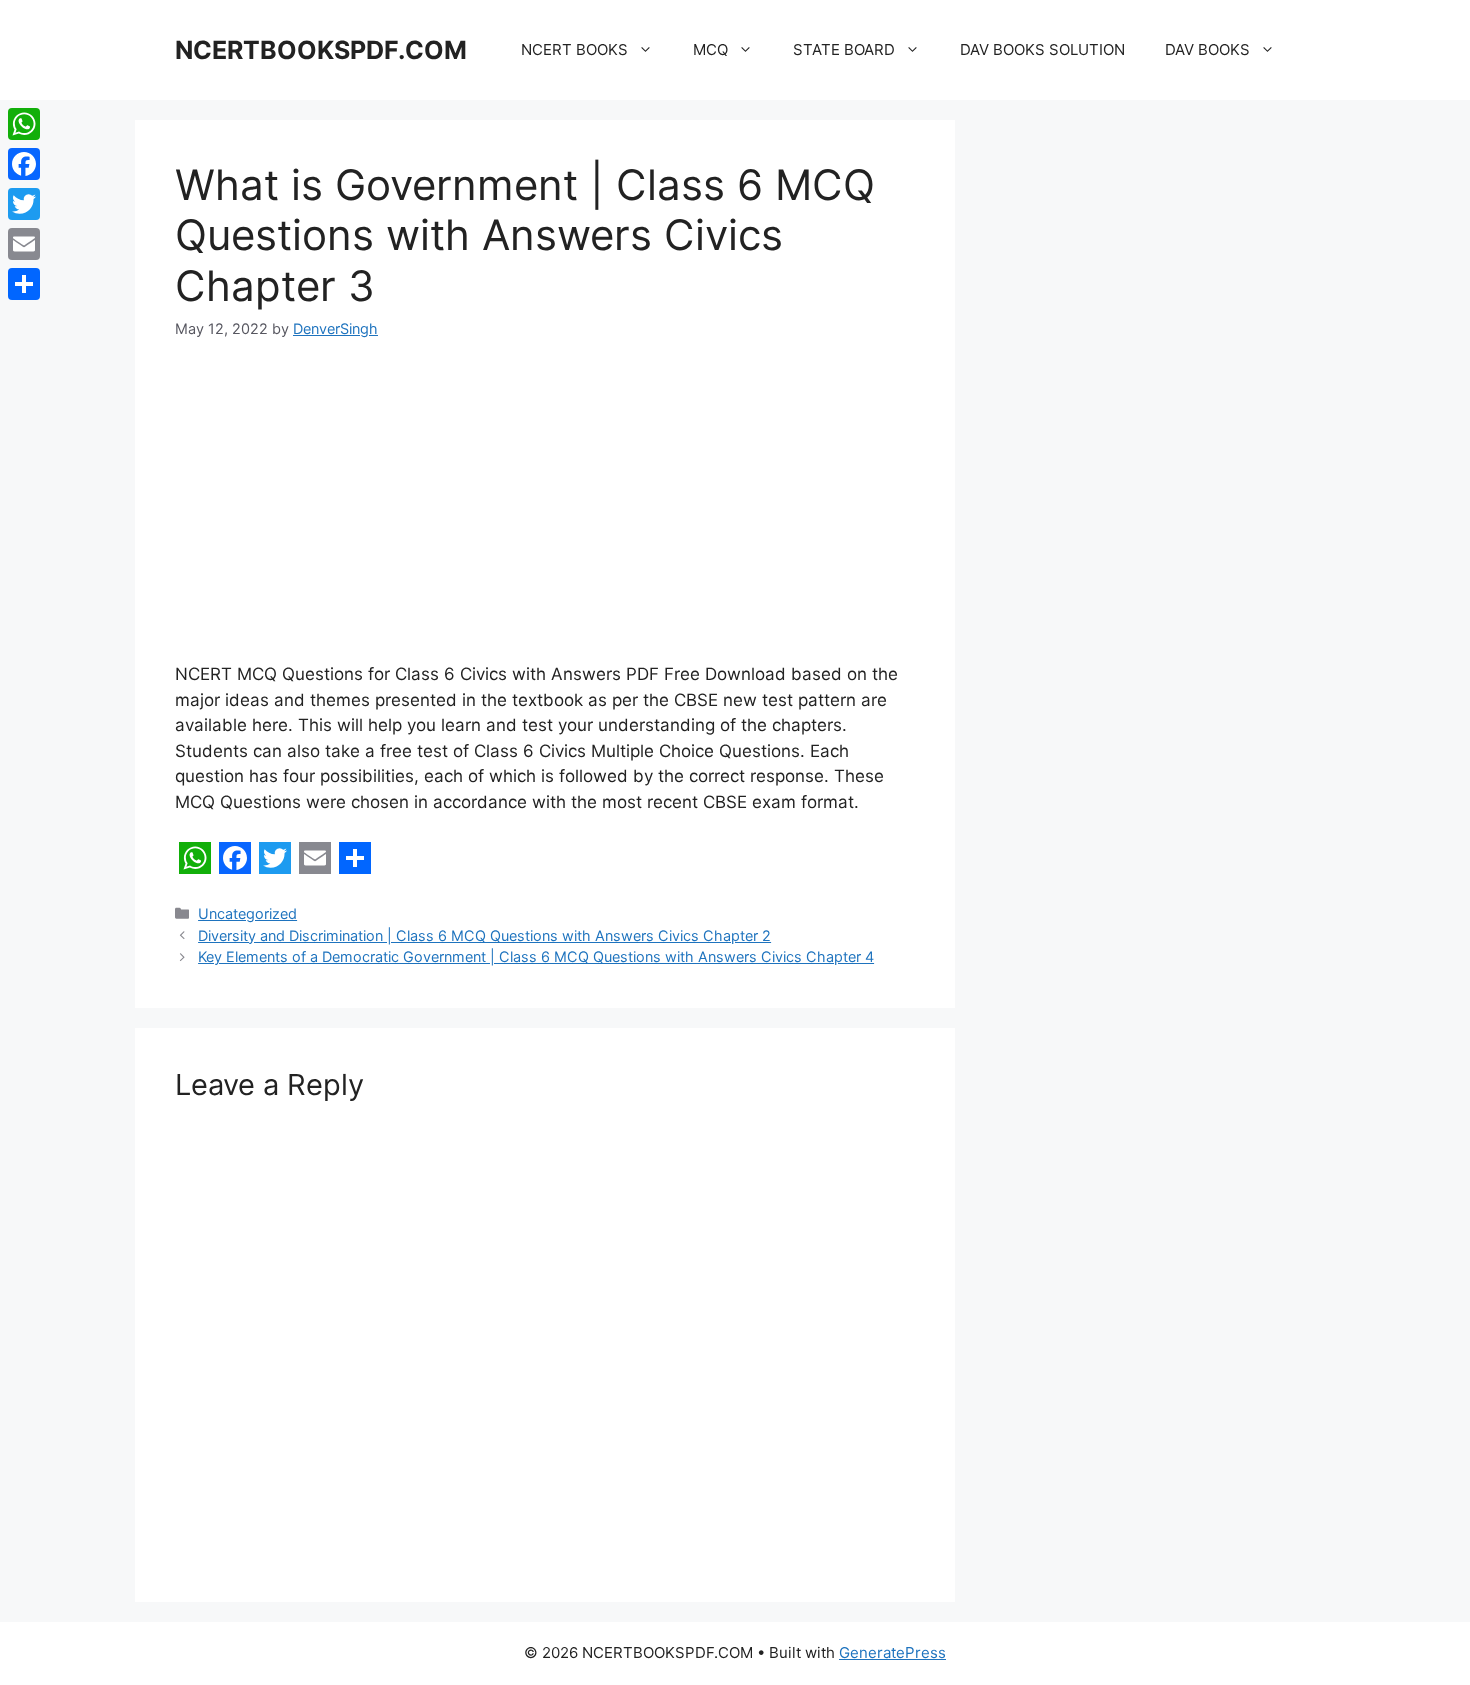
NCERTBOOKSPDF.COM (321, 50)
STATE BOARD (844, 49)
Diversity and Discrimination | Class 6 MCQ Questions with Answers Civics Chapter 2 (484, 935)
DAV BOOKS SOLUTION (1042, 49)
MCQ (710, 49)
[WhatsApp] (24, 124)
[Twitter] (24, 204)
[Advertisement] (545, 514)
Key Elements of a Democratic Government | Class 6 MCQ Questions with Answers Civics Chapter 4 (536, 956)
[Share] (24, 284)
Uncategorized (247, 913)
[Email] (24, 244)
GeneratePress (892, 1652)
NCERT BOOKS (574, 49)
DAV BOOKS (1207, 49)
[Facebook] (24, 164)
